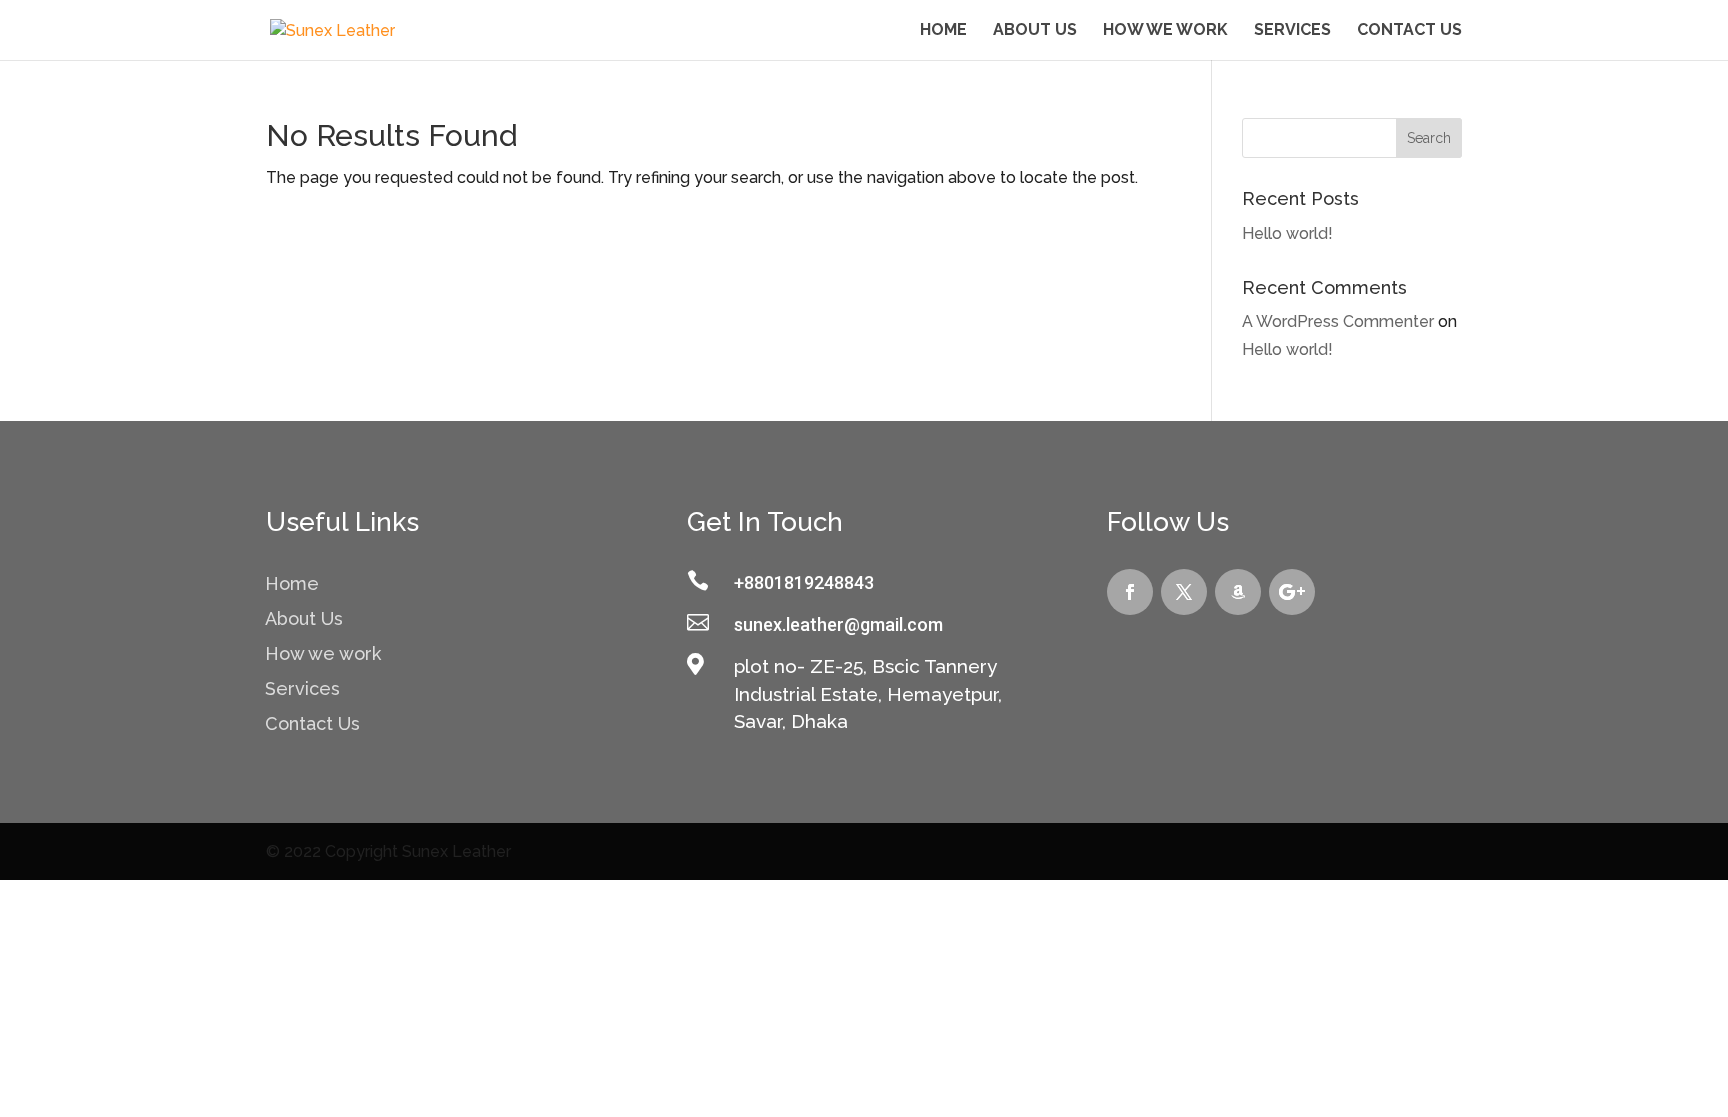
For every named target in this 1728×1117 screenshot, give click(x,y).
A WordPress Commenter (1338, 321)
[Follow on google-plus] (1292, 592)
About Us (1035, 31)
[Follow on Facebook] (1130, 592)
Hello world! (1287, 233)
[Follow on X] (1184, 592)
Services (1292, 31)
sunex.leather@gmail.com (838, 624)
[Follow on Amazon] (1238, 592)
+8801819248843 (804, 582)
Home (943, 31)
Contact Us (1409, 31)
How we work (1165, 31)
